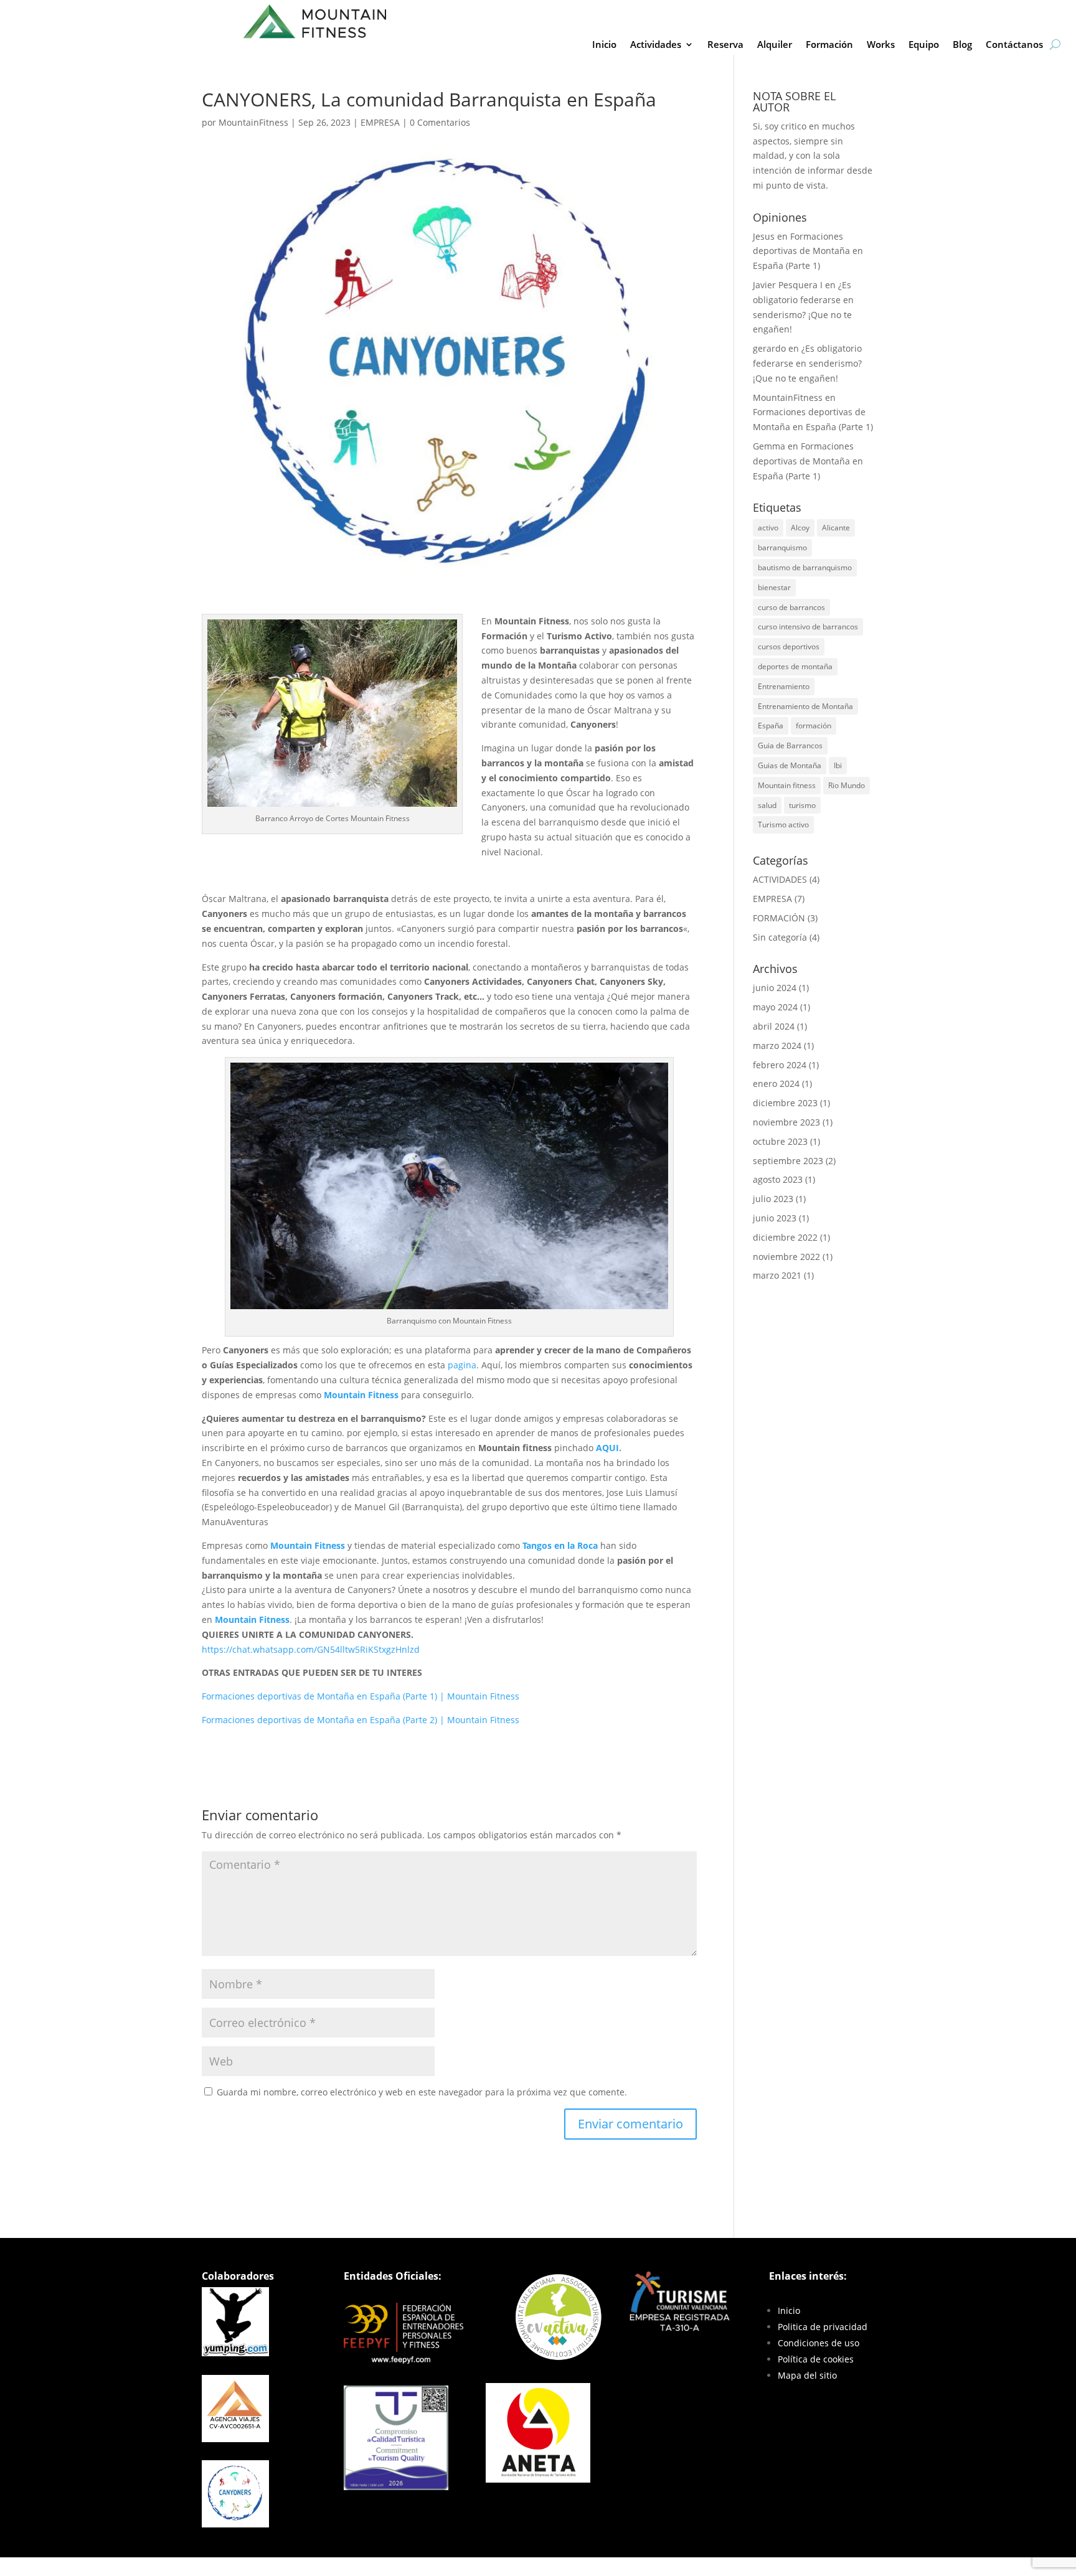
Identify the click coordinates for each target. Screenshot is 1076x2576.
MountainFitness (253, 122)
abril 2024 (774, 1026)
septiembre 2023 (788, 1161)
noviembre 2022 (786, 1257)
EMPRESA (380, 122)
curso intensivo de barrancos (808, 627)
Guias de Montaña (790, 765)
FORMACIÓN (779, 918)
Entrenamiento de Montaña (805, 706)
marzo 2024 (777, 1046)
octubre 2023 (780, 1141)
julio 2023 (773, 1199)
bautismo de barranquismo (805, 567)
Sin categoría (780, 937)
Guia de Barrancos (790, 745)
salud (767, 805)
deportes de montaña (795, 666)
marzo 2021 (777, 1275)
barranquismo (782, 548)
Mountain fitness (787, 785)
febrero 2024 (780, 1065)
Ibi (838, 765)
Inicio (604, 45)
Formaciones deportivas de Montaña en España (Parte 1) (808, 251)
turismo (802, 805)
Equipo (924, 45)
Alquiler (775, 45)
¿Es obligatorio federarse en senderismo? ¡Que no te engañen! (807, 363)
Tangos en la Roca (560, 1545)
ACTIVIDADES (780, 879)
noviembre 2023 (786, 1122)
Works (881, 45)
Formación (829, 45)
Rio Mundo (847, 785)
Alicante (836, 528)
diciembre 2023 (785, 1103)
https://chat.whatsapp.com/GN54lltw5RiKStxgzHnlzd (311, 1649)
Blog (962, 45)
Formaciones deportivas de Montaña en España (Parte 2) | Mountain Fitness (361, 1720)
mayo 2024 (775, 1007)
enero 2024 (776, 1084)
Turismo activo (783, 825)
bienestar (774, 587)
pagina (462, 1365)
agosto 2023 (778, 1179)
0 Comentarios (440, 122)
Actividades (656, 45)
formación (814, 726)
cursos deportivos (789, 646)
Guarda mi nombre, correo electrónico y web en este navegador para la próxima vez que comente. (422, 2092)
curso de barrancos (791, 607)
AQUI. (609, 1448)
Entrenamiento (784, 686)
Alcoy (800, 528)
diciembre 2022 (785, 1237)
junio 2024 (775, 988)
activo (768, 528)
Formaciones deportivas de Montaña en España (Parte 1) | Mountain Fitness (361, 1696)
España (771, 726)
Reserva (725, 45)
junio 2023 (775, 1218)
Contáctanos (1014, 45)
